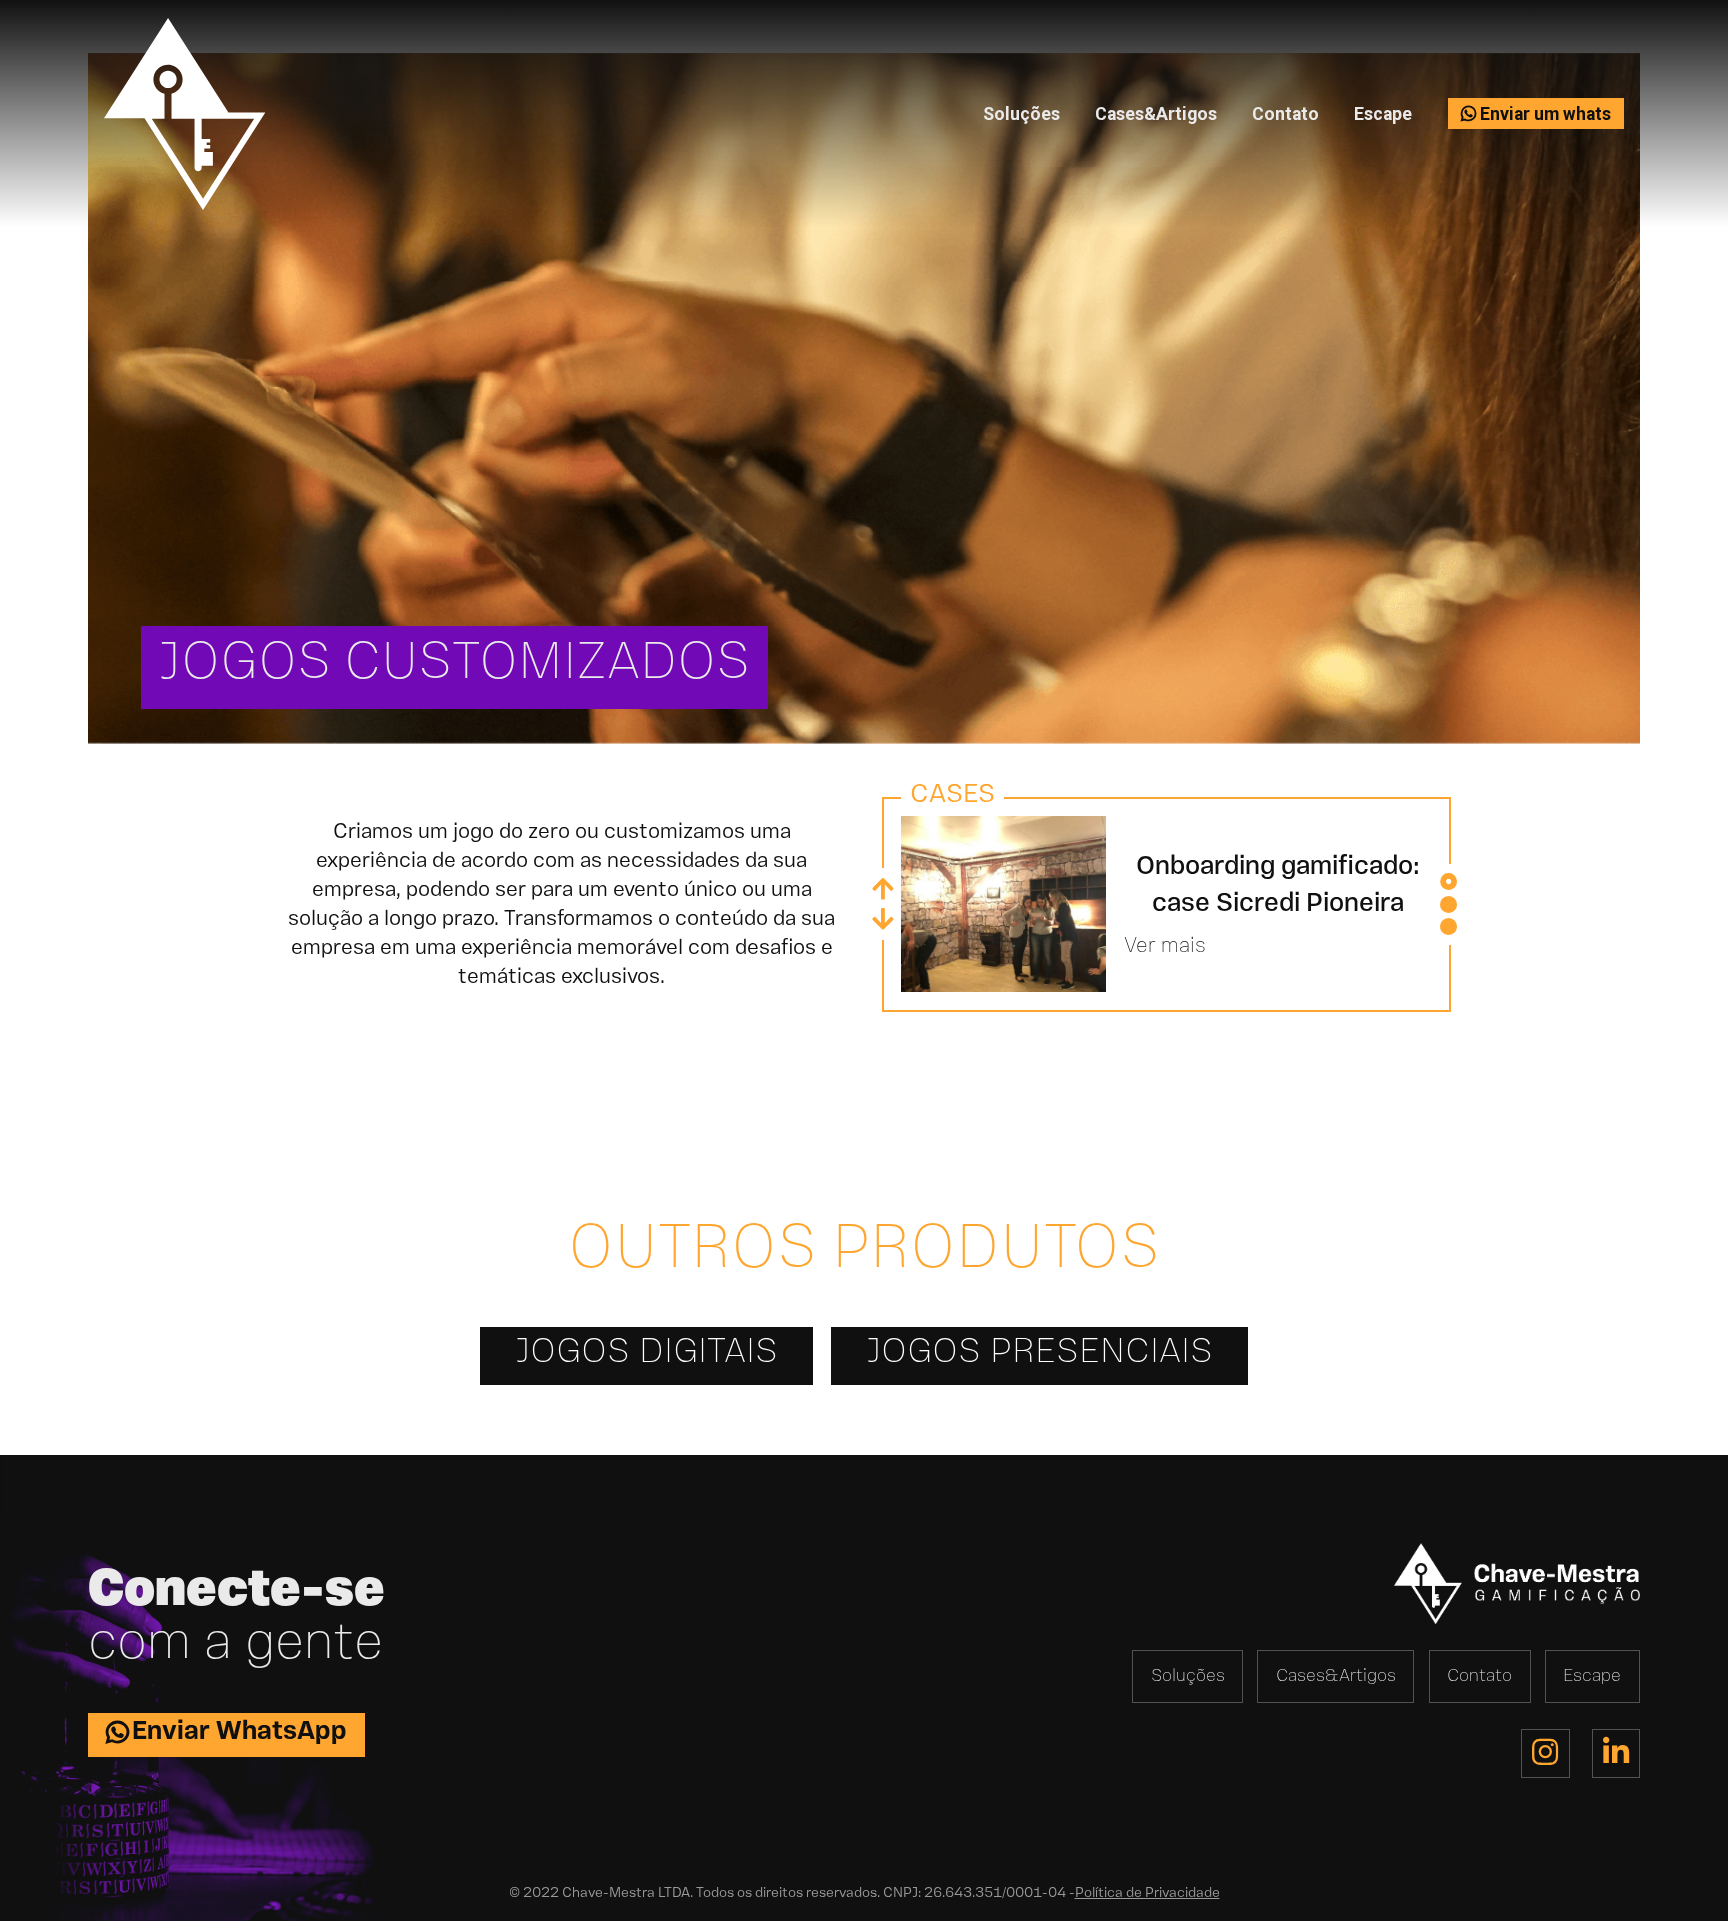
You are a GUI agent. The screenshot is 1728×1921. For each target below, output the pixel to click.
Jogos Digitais (646, 1351)
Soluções (1021, 114)
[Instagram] (1545, 1753)
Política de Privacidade (1147, 1893)
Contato (1285, 114)
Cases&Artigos (1156, 114)
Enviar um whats (1543, 114)
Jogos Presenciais (1039, 1351)
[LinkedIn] (1616, 1753)
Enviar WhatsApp (239, 1731)
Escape (1383, 114)
